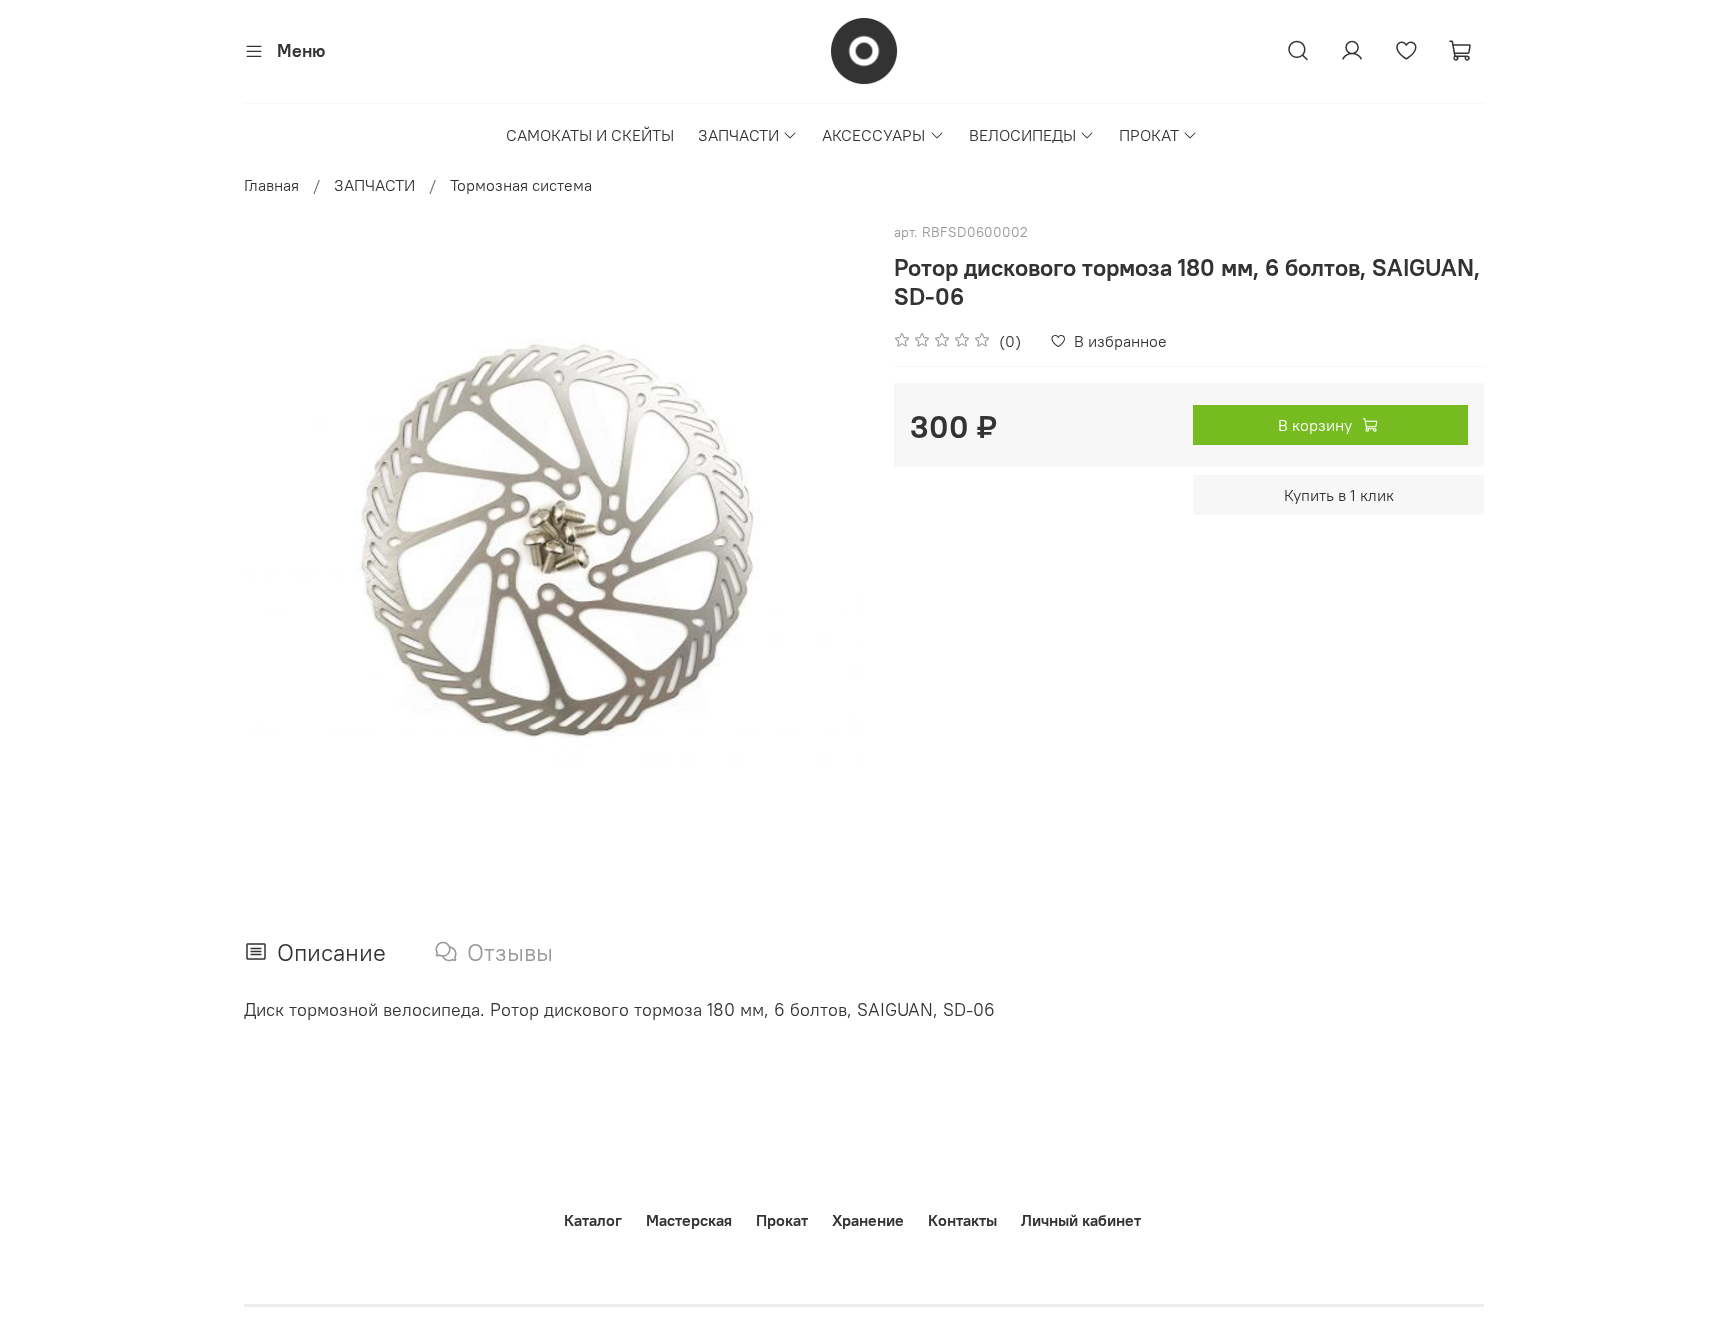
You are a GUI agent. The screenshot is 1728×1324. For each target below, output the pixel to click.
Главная (271, 185)
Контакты (962, 1220)
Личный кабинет (1081, 1220)
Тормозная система (521, 185)
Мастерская (689, 1220)
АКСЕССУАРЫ (873, 135)
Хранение (868, 1220)
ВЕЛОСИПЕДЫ (1022, 135)
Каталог (593, 1220)
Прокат (782, 1220)
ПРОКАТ (1149, 135)
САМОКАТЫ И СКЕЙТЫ (590, 135)
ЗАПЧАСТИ (738, 135)
